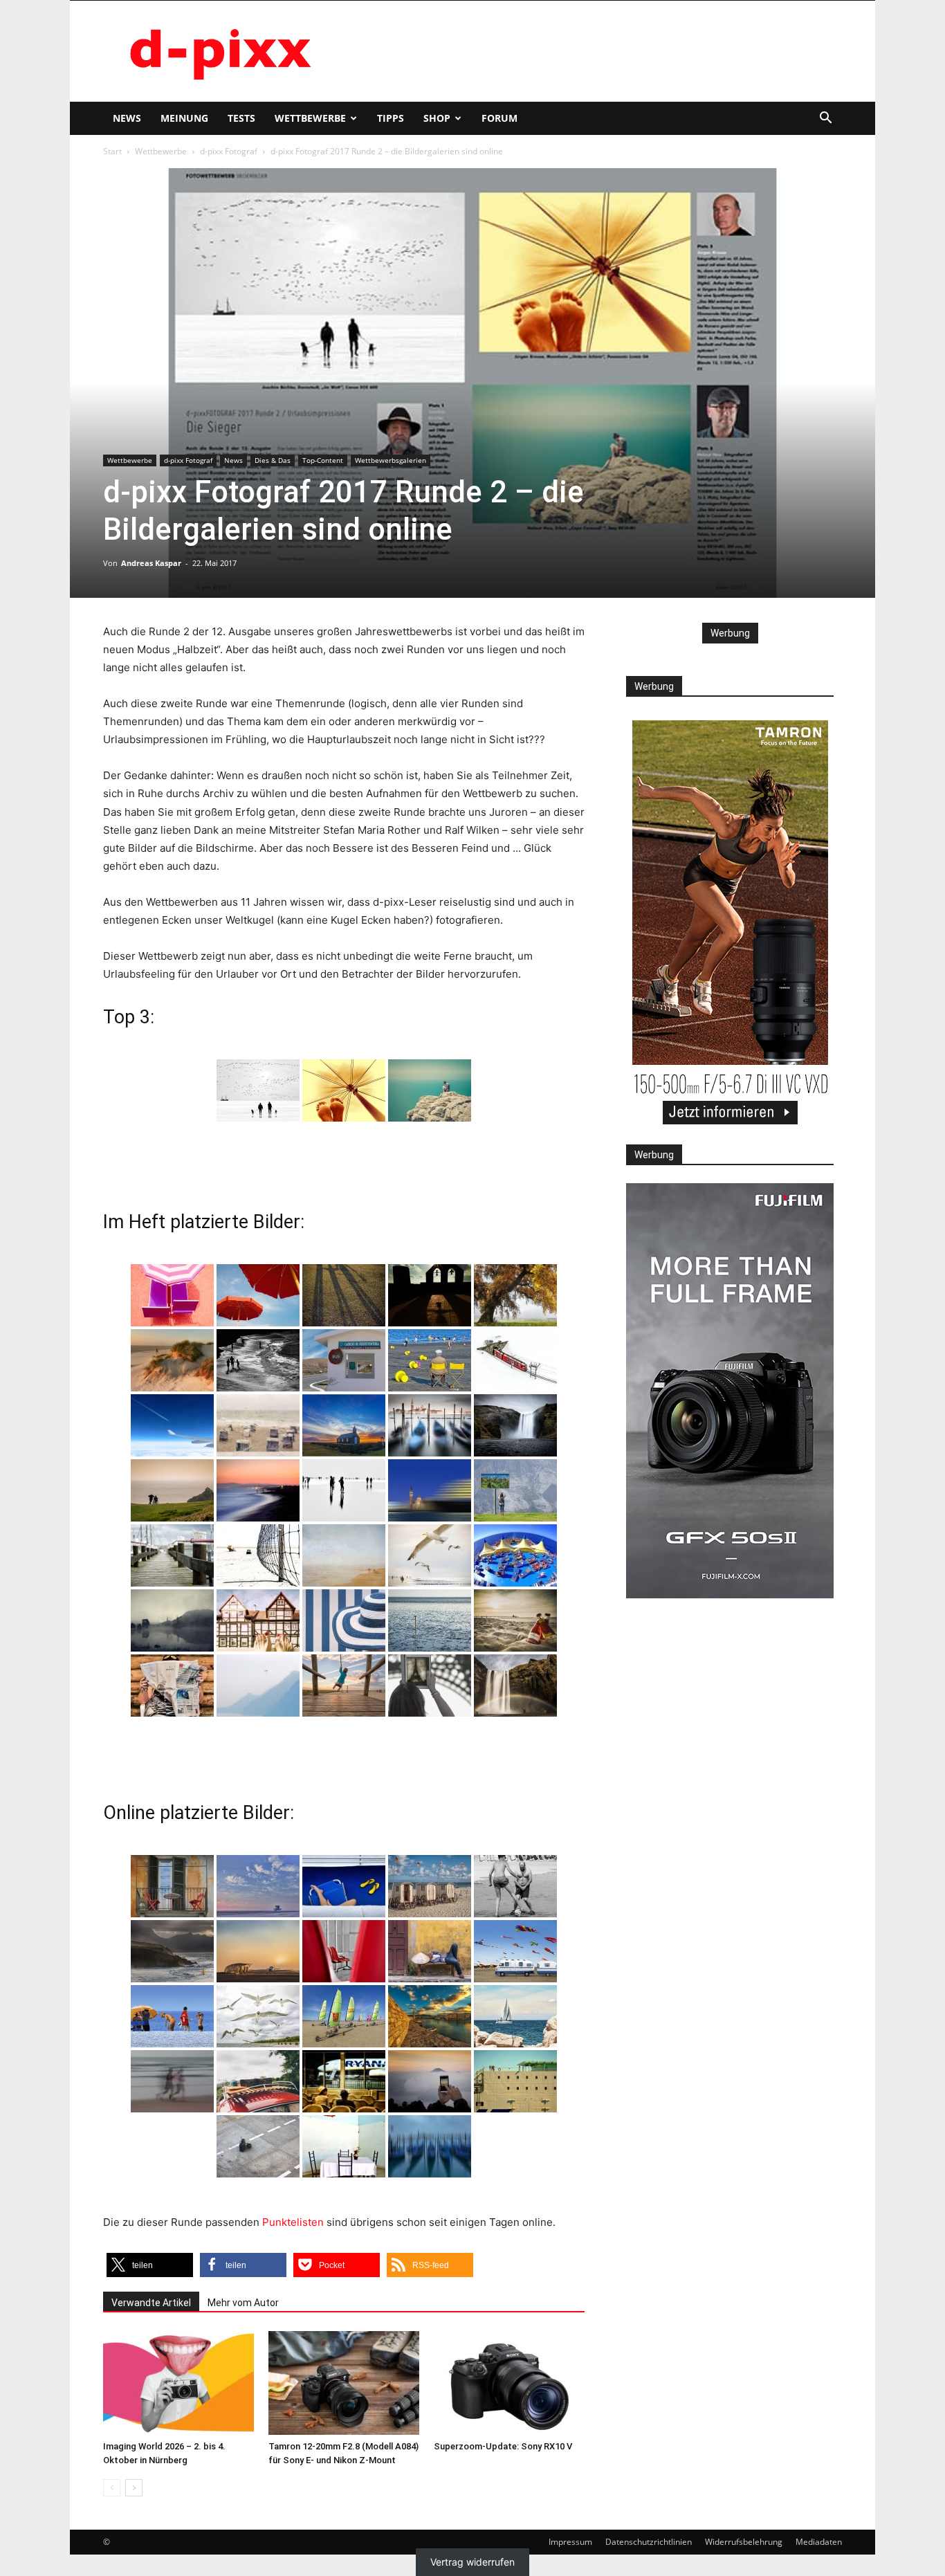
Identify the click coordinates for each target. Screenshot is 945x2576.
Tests (241, 118)
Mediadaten (819, 2542)
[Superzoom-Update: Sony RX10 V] (509, 2383)
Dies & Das (273, 460)
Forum (499, 118)
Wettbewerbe (310, 118)
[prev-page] (112, 2488)
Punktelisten (293, 2222)
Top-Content (323, 460)
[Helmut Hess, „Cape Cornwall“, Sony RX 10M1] (430, 1090)
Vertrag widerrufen (472, 2562)
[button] (825, 119)
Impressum (570, 2542)
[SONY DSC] (430, 1360)
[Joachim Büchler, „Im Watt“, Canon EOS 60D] (258, 1090)
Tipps (391, 118)
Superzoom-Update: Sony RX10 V (503, 2446)
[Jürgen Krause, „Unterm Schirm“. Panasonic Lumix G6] (344, 1090)
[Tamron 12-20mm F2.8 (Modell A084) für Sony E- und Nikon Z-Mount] (344, 2383)
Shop (437, 118)
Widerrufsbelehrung (744, 2542)
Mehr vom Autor (243, 2303)
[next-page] (134, 2488)
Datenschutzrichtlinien (649, 2542)
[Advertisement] (590, 51)
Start (112, 151)
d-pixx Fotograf (229, 151)
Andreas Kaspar (151, 563)
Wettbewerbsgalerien (391, 460)
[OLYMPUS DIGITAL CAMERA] (172, 1295)
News (127, 118)
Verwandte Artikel (151, 2303)
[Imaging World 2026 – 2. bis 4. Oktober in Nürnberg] (178, 2383)
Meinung (184, 118)
